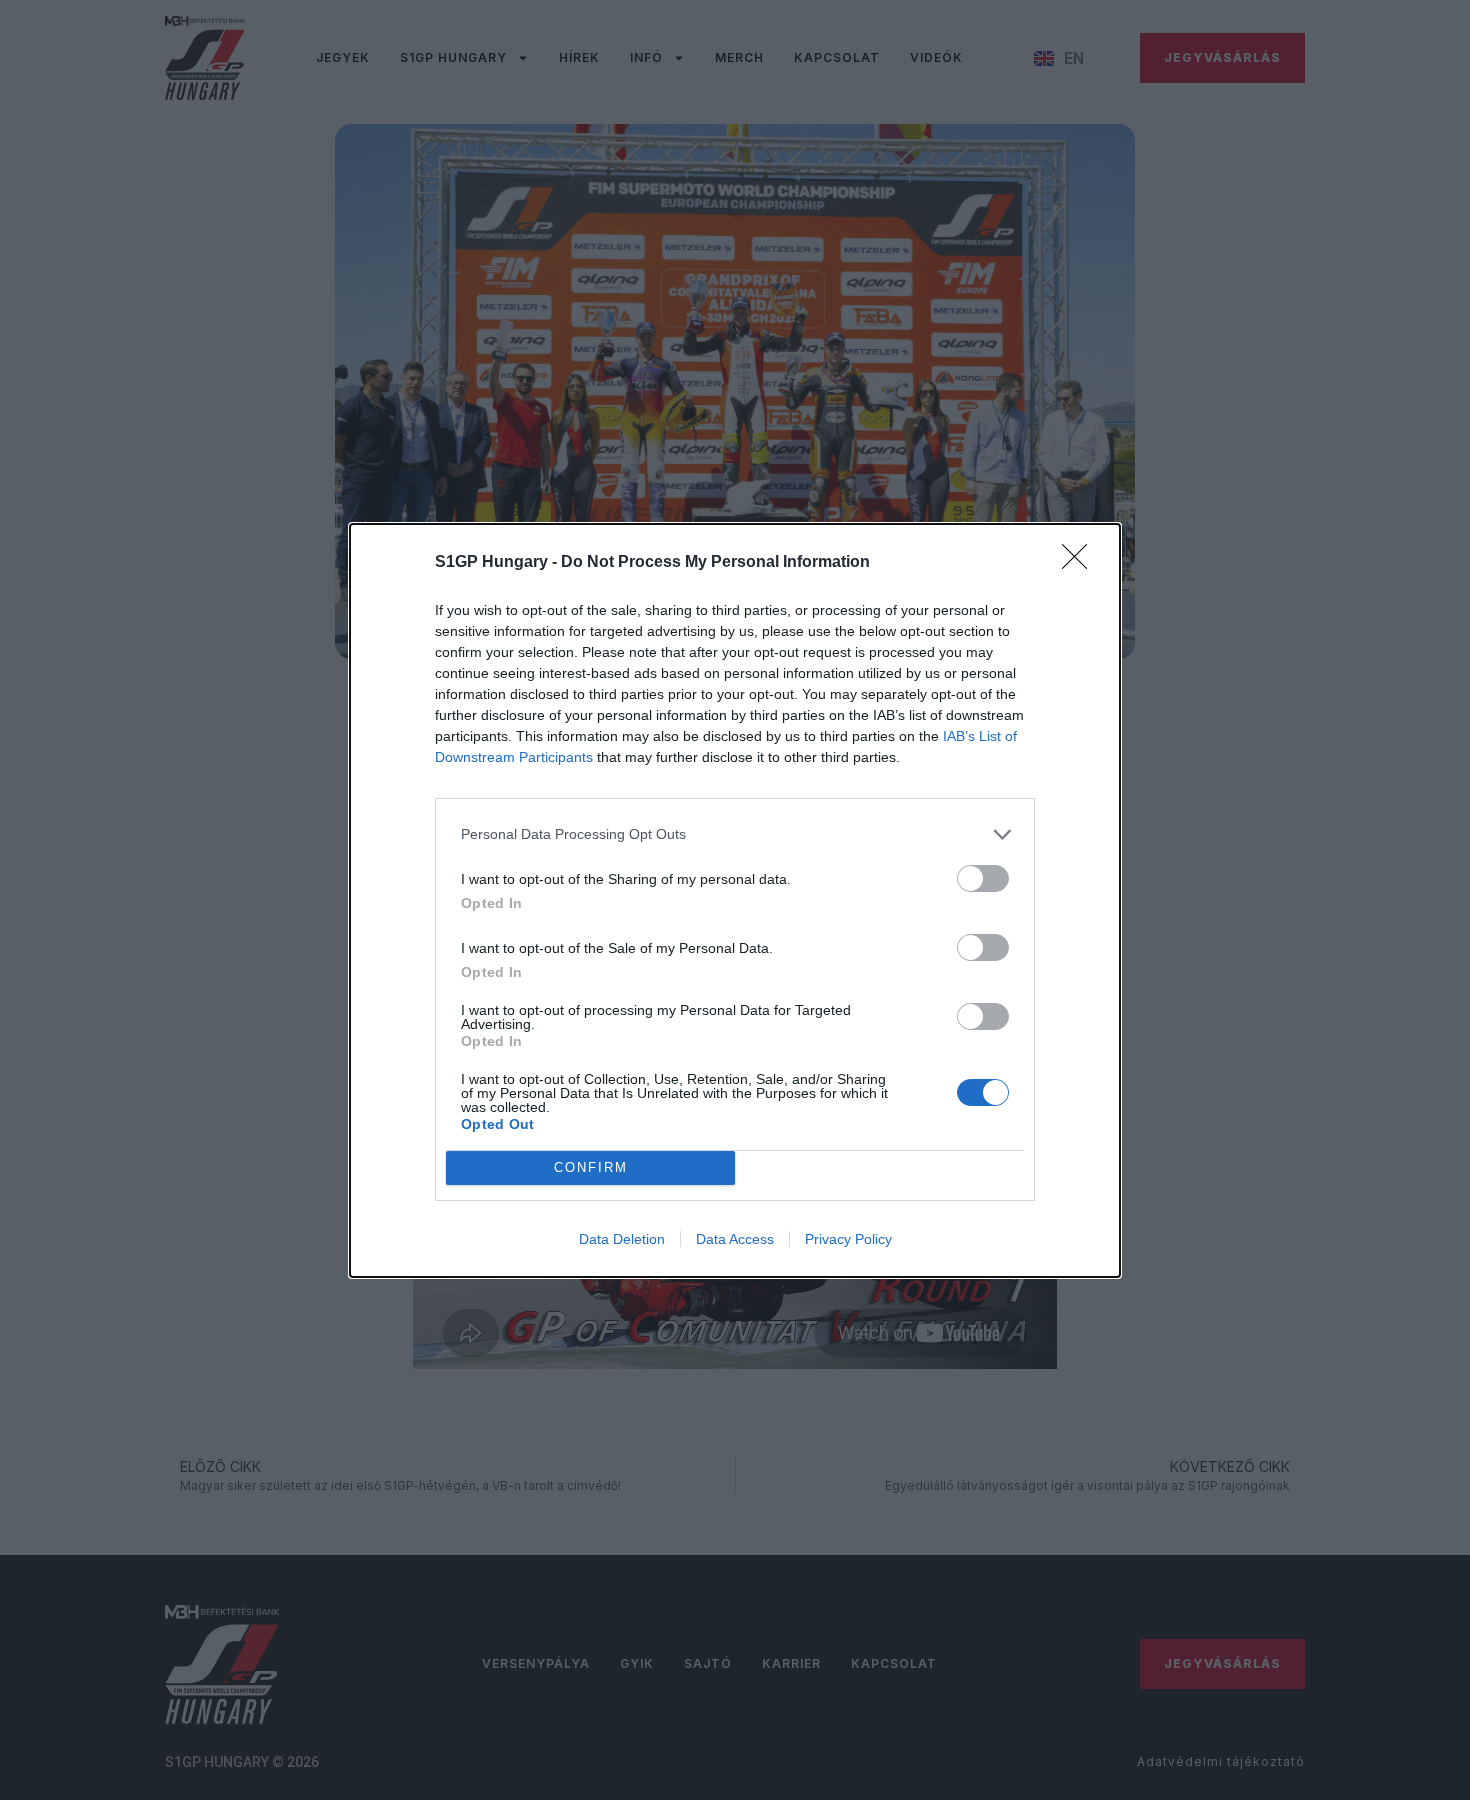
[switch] (983, 878)
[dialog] (735, 900)
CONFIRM (591, 1167)
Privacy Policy (848, 1239)
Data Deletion (622, 1239)
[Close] (1081, 563)
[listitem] (735, 834)
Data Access (735, 1239)
